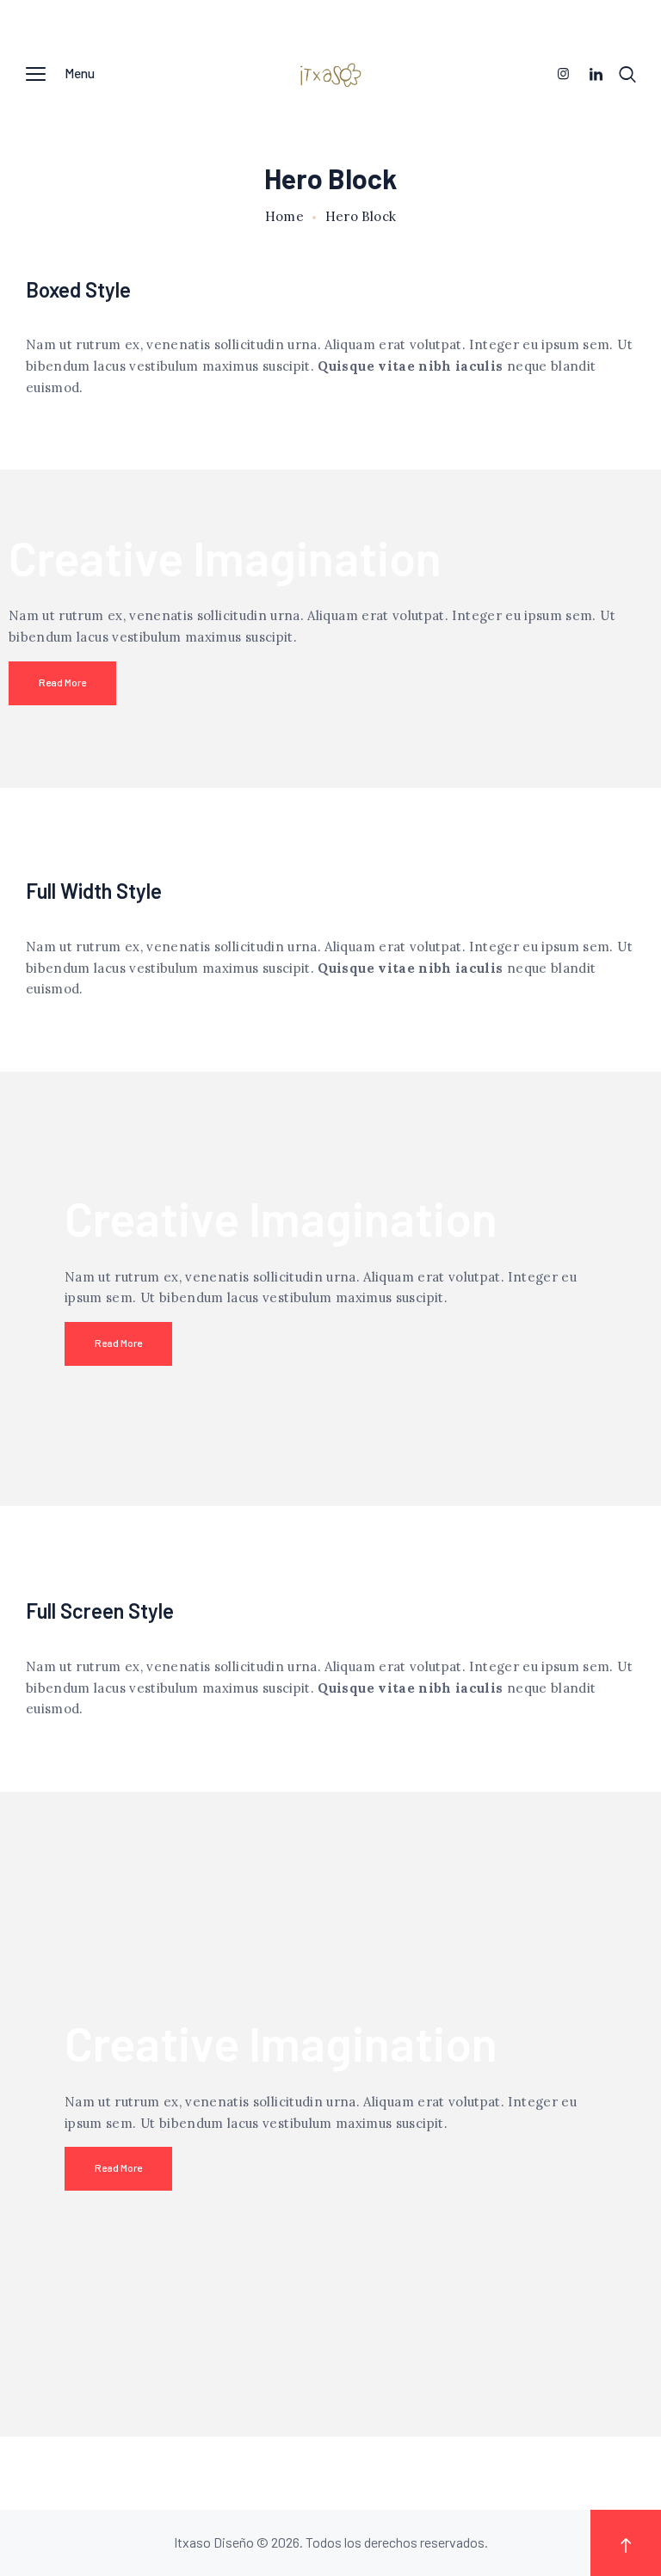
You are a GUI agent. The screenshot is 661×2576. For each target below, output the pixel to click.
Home (284, 217)
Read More (62, 682)
